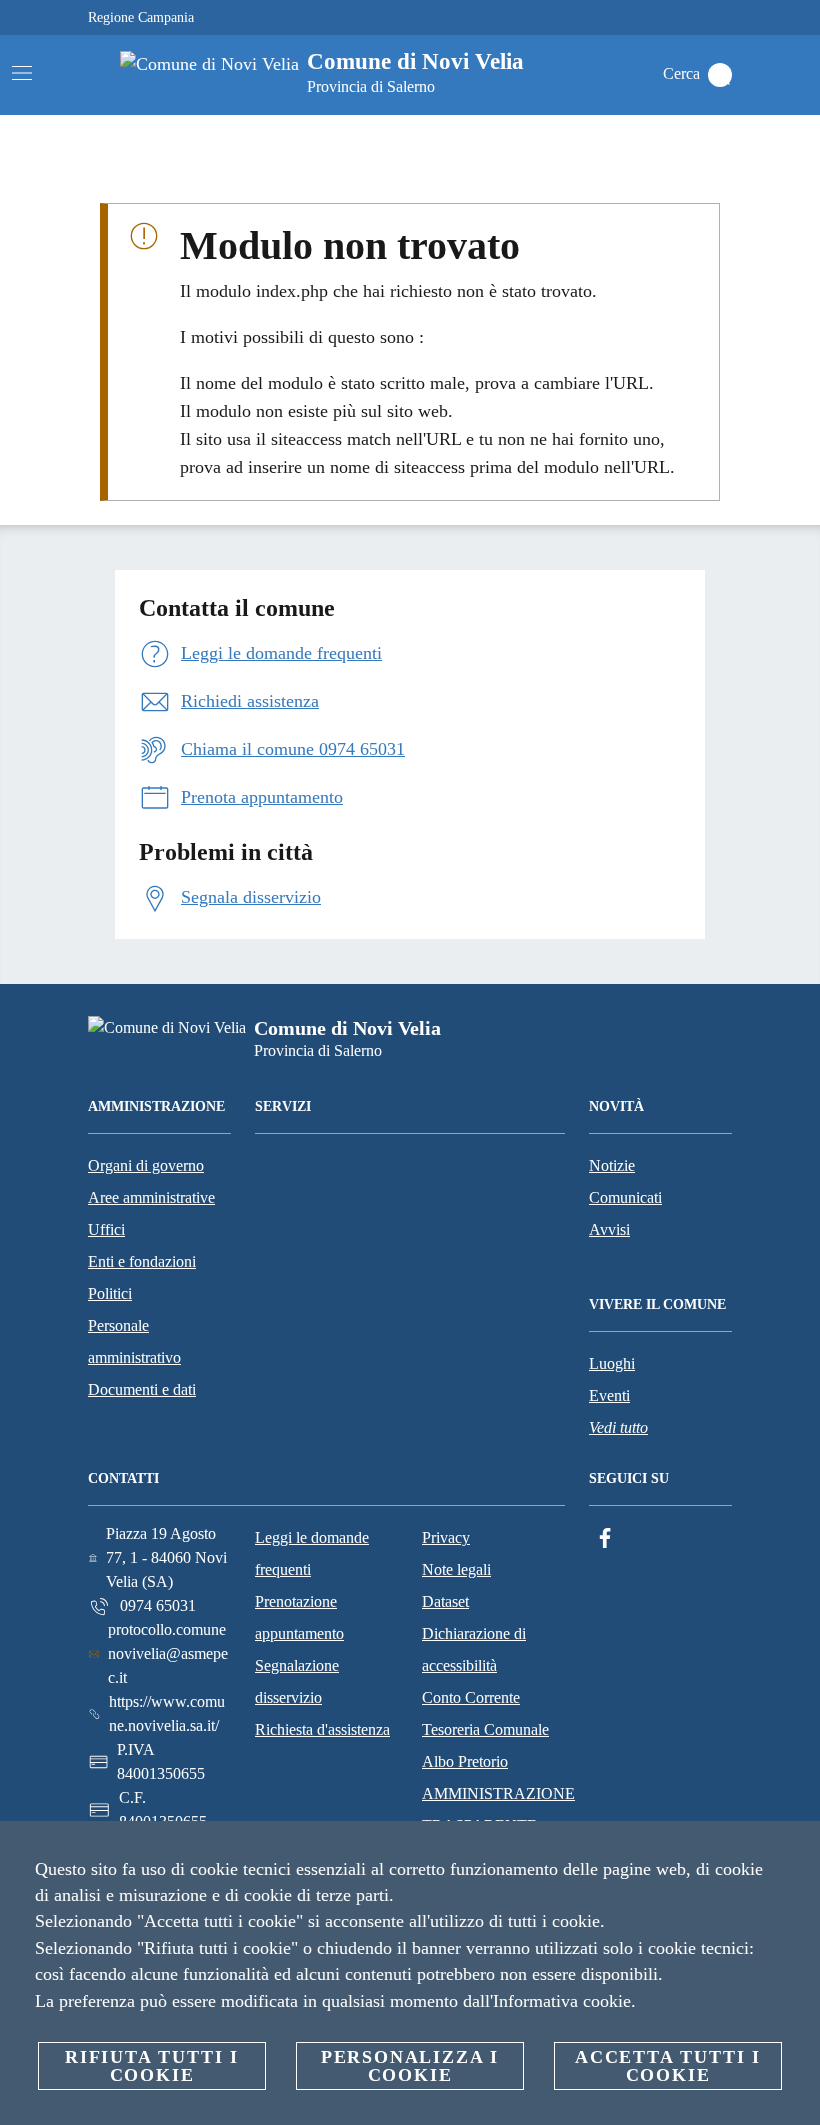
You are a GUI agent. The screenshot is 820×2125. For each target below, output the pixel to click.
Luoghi (612, 1363)
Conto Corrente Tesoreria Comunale (485, 1713)
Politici (110, 1293)
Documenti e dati (142, 1389)
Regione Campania (141, 17)
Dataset (445, 1601)
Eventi (609, 1395)
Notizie (612, 1165)
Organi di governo (146, 1165)
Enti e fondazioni (142, 1261)
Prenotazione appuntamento (299, 1617)
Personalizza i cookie (410, 2066)
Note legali (456, 1569)
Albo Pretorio (465, 1761)
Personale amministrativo (134, 1341)
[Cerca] (720, 75)
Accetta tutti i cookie (668, 2066)
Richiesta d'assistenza (322, 1729)
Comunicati (625, 1197)
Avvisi (609, 1229)
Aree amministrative (151, 1197)
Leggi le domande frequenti (312, 1553)
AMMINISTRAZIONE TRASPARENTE (498, 1809)
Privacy (446, 1537)
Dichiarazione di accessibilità (474, 1649)
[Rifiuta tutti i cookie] (797, 1852)
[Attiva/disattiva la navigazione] (22, 73)
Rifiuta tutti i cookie (152, 2066)
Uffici (106, 1229)
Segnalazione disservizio (297, 1681)
